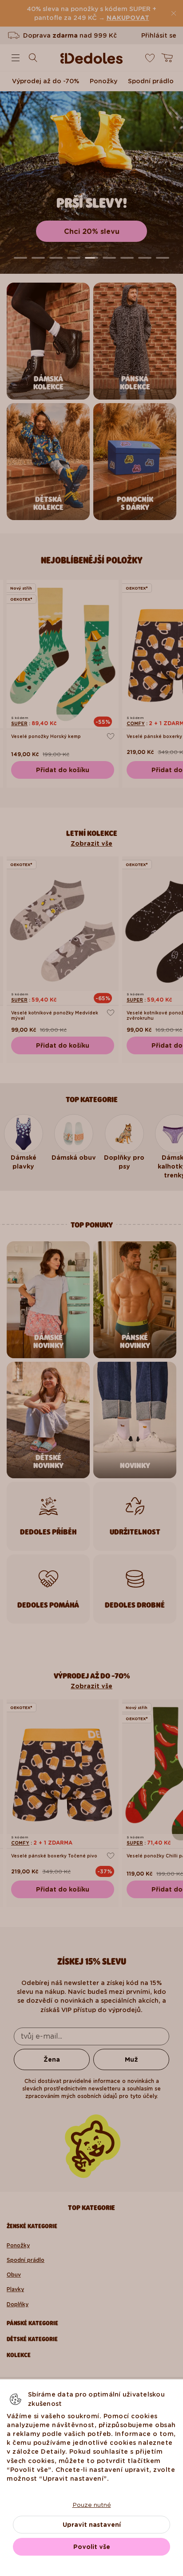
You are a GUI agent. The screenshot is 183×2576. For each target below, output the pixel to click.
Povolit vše (92, 2547)
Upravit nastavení (92, 2525)
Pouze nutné (92, 2505)
